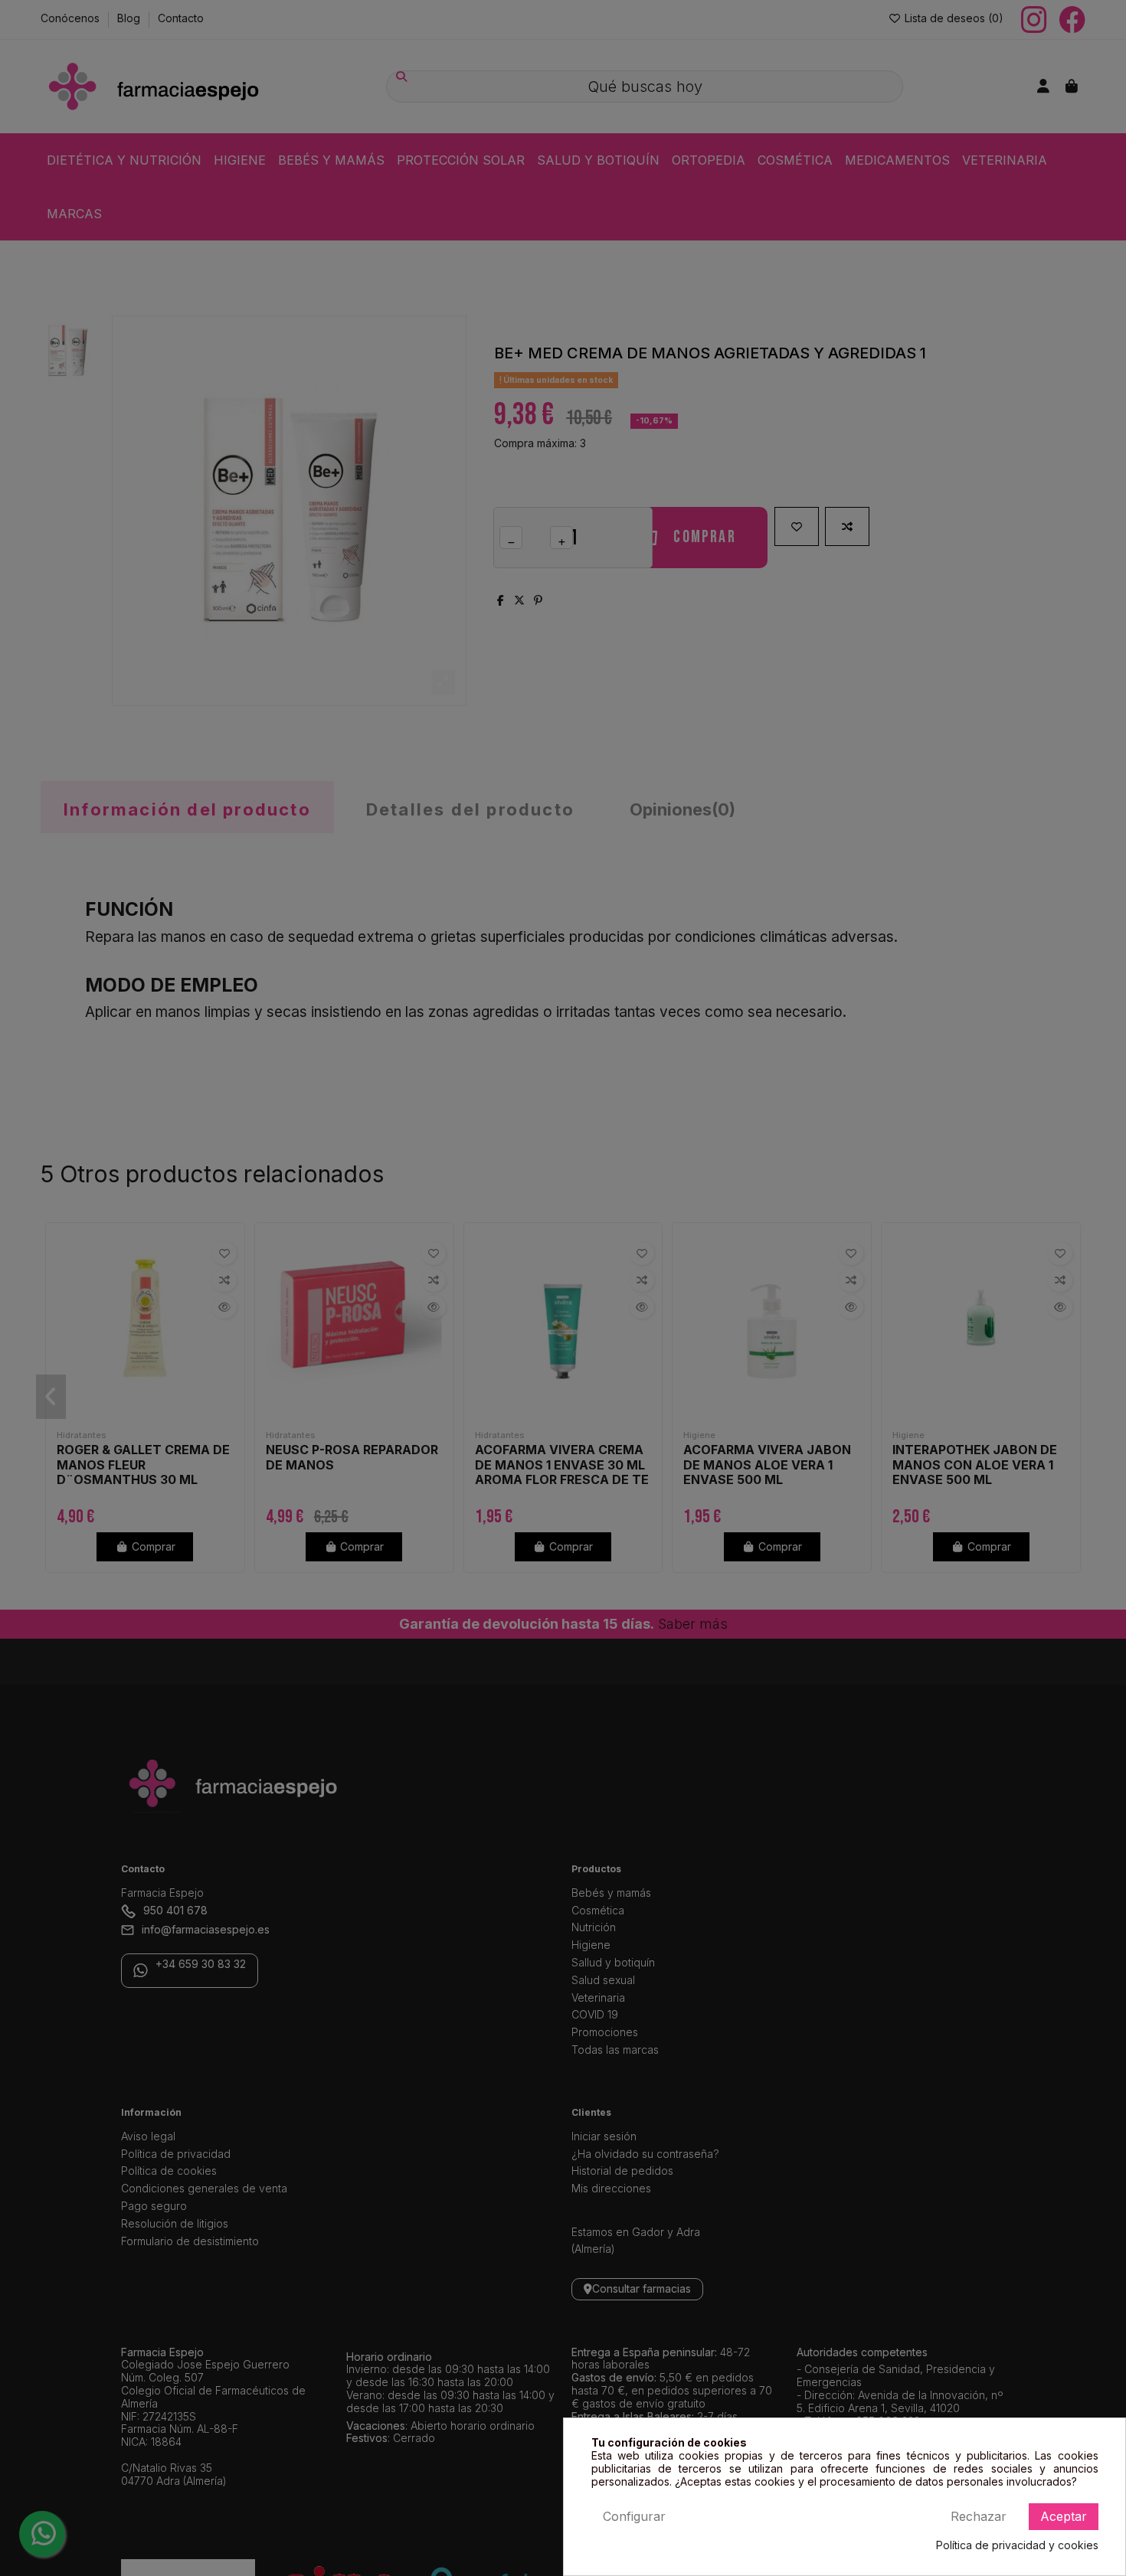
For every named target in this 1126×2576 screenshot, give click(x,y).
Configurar (634, 2516)
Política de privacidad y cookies (1017, 2545)
